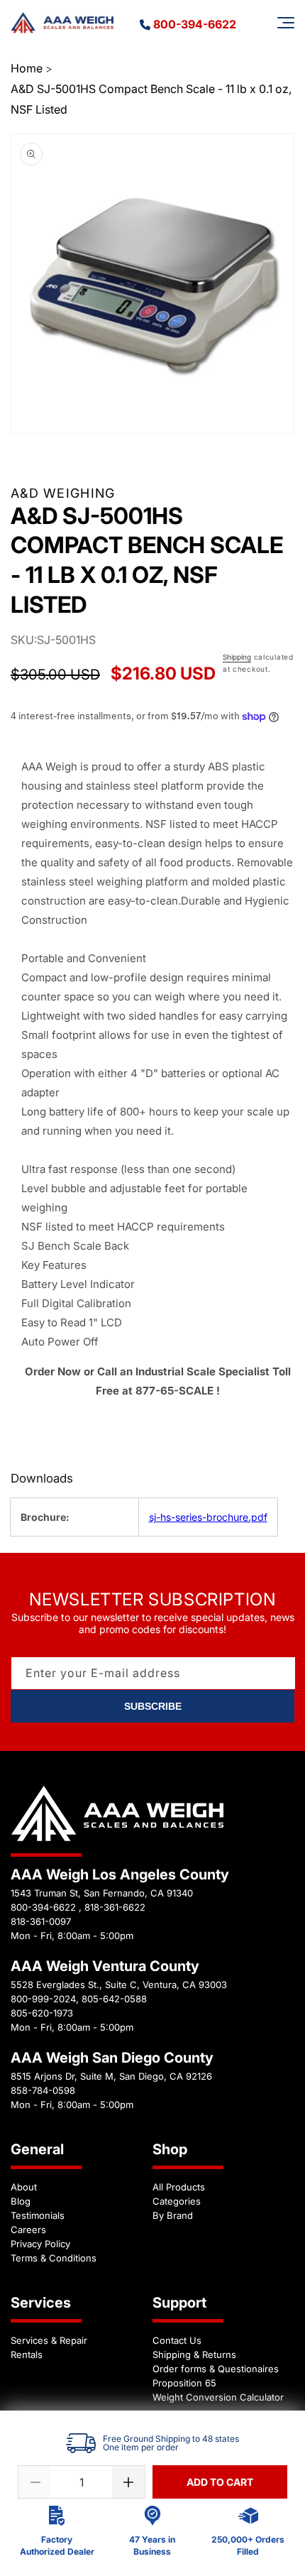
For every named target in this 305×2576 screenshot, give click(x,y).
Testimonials (38, 2215)
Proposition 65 (184, 2383)
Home (27, 68)
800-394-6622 (195, 24)
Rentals (27, 2354)
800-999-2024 (43, 1999)
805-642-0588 (114, 1999)
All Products (179, 2187)
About (24, 2187)
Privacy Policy (40, 2244)
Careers (28, 2230)
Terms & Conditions (54, 2258)
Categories (177, 2201)
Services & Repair (49, 2340)
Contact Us (177, 2340)
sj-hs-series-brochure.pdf (208, 1517)
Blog (21, 2201)
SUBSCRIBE (153, 1706)
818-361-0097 (41, 1921)
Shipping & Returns (194, 2354)
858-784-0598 (43, 2090)
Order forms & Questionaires (216, 2369)
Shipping (237, 657)
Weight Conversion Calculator (218, 2397)
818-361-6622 (115, 1907)
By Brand (173, 2215)
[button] (286, 23)
